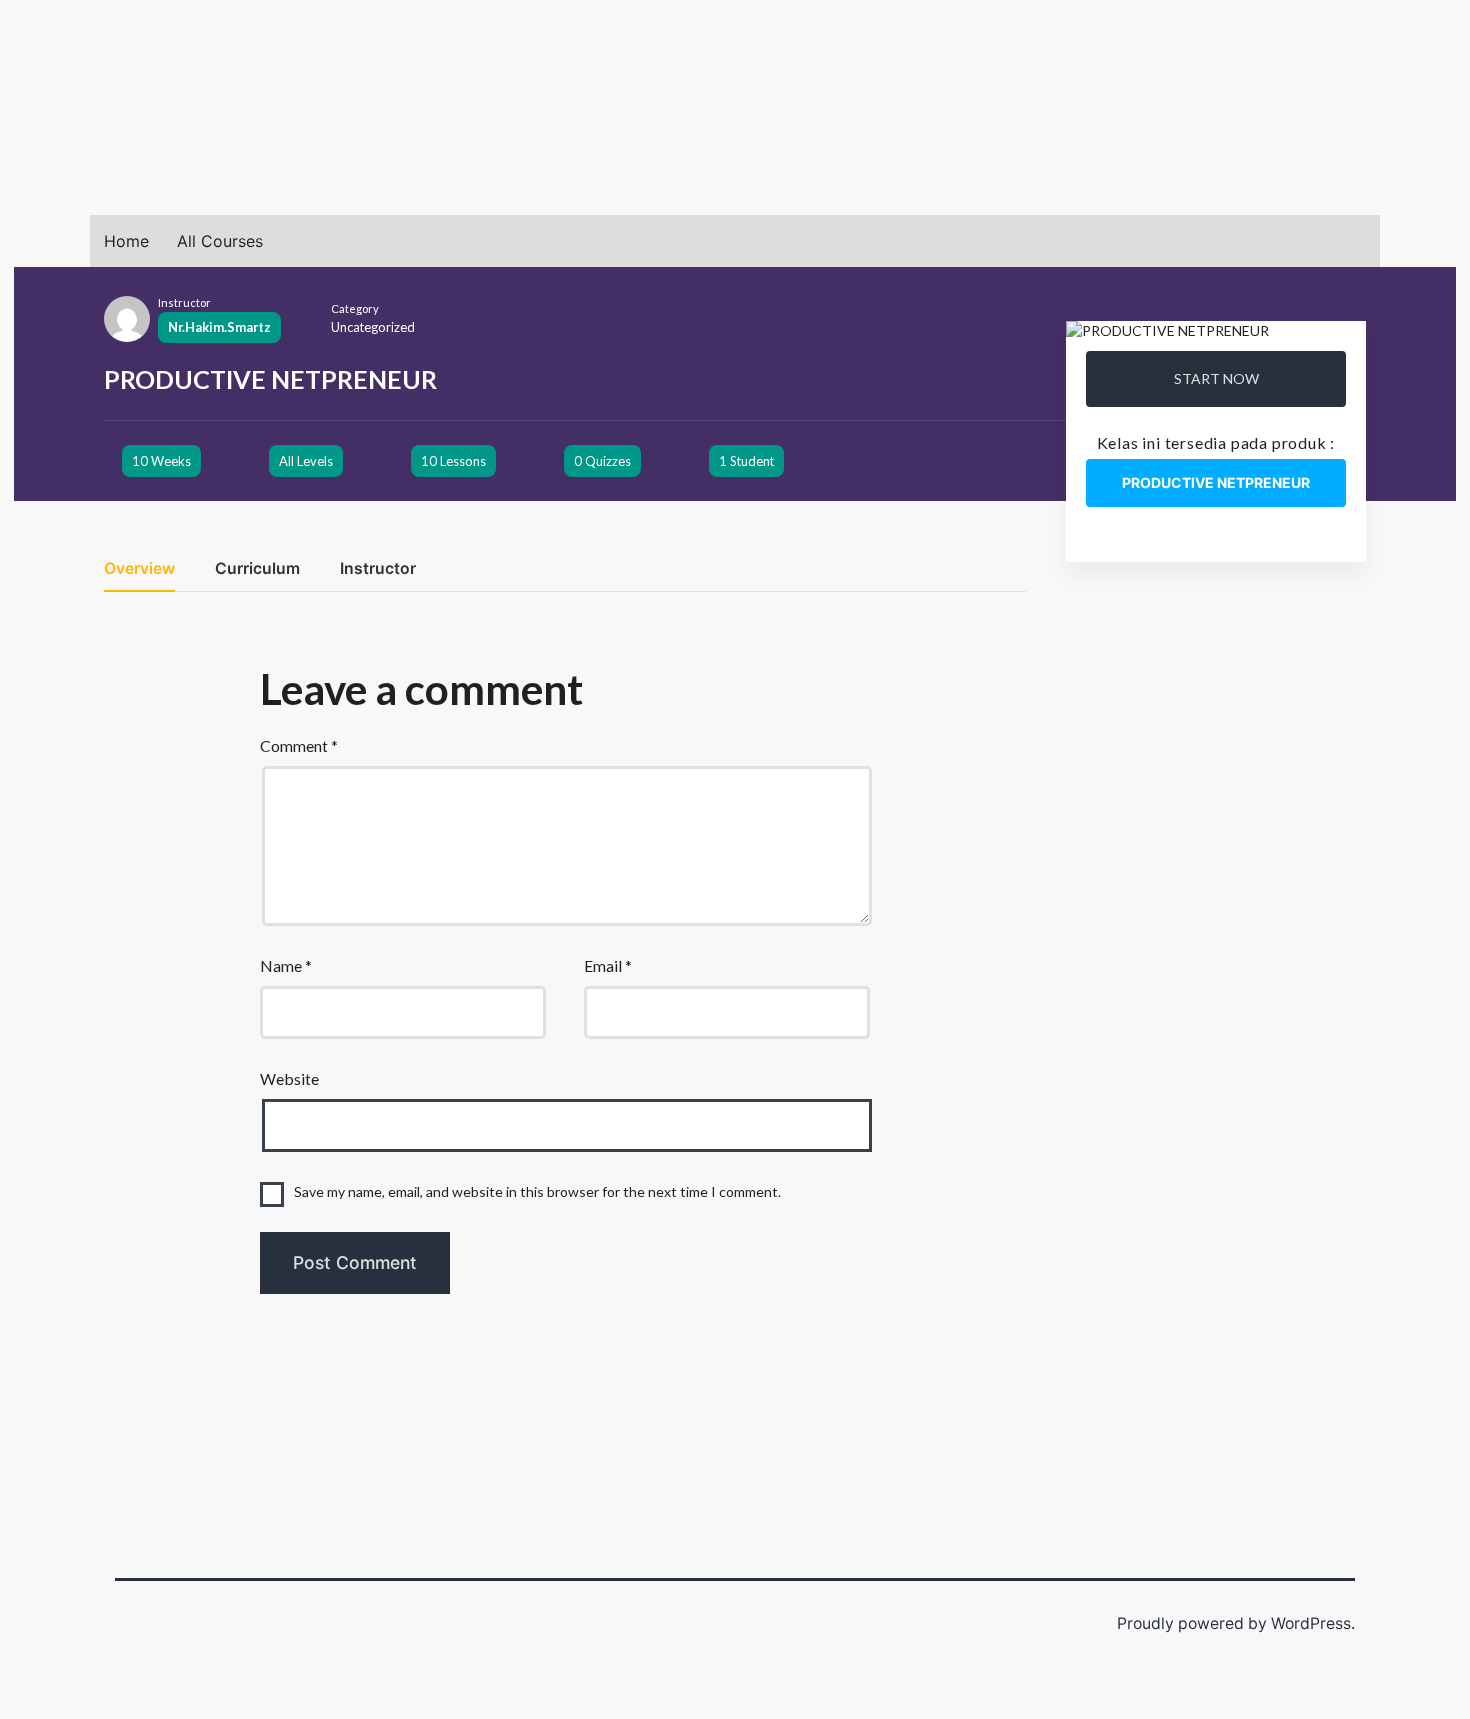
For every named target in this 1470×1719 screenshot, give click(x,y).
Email (608, 965)
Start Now (1216, 378)
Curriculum (257, 569)
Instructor (184, 302)
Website (289, 1078)
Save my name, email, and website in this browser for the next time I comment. (537, 1191)
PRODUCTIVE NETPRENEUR (1216, 482)
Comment (299, 745)
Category (355, 308)
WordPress (1311, 1623)
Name (286, 965)
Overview (139, 569)
